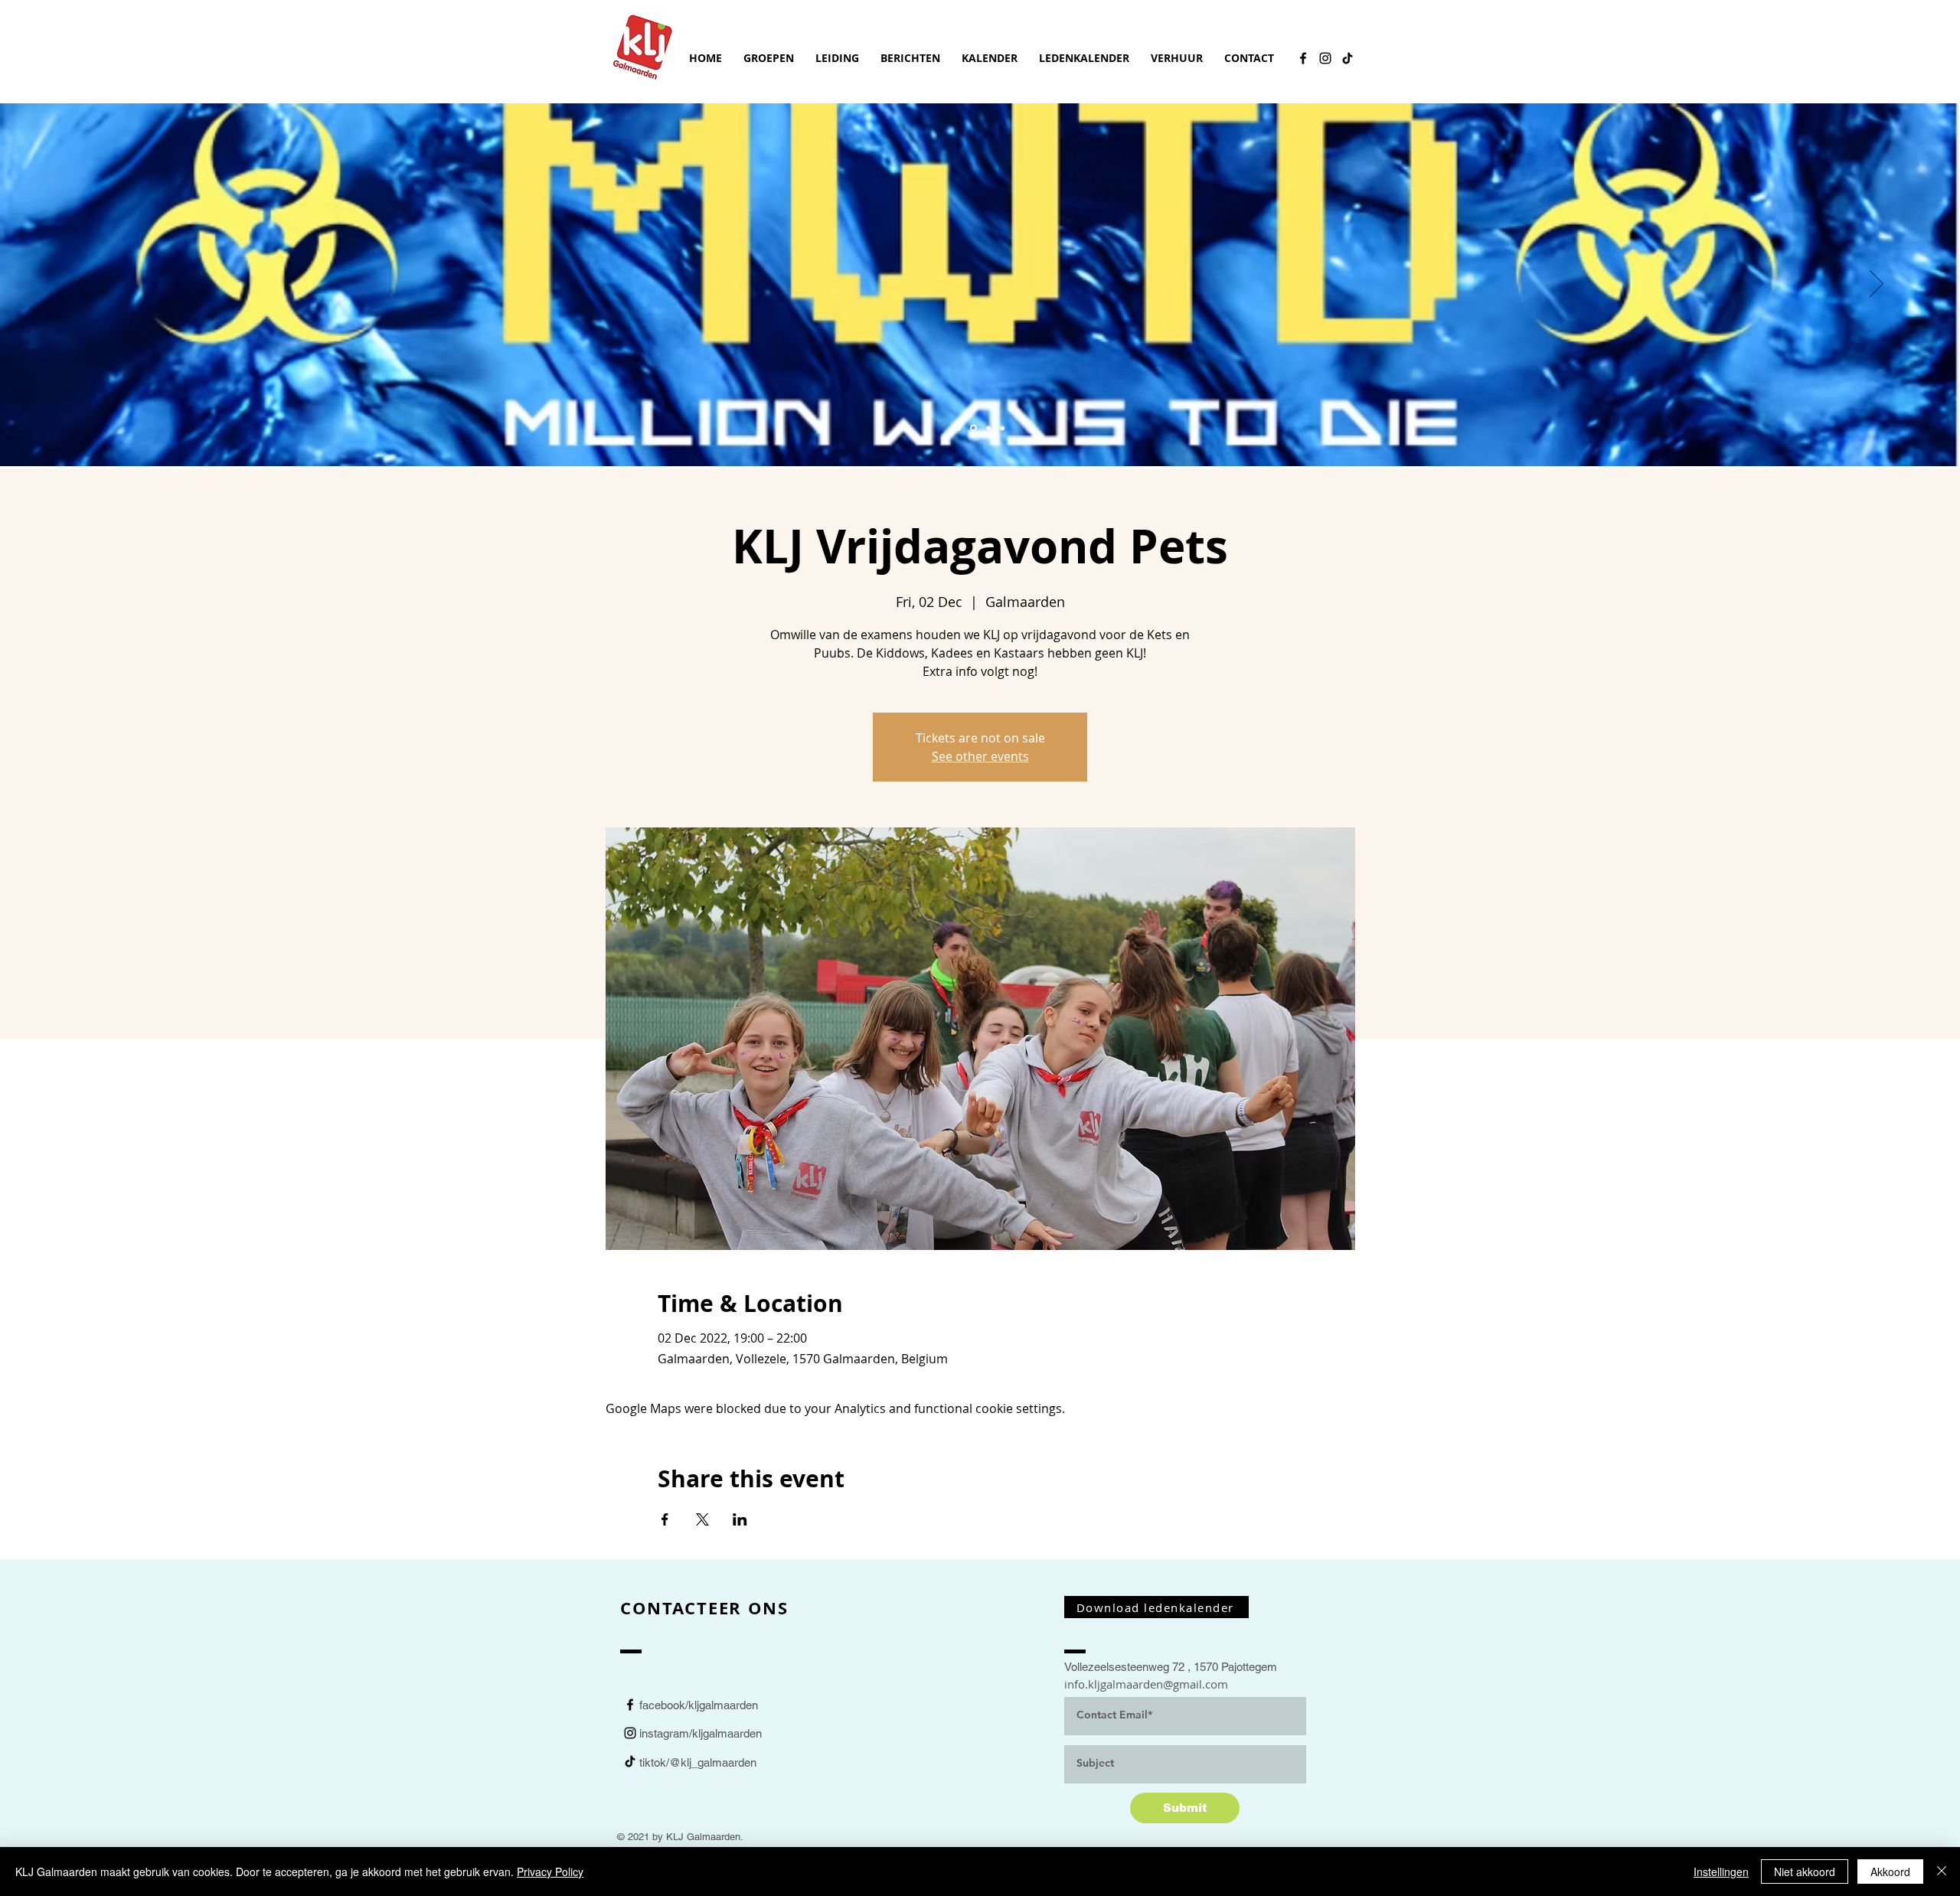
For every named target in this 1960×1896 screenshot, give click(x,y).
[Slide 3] (988, 428)
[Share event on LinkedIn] (740, 1519)
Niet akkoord (1805, 1872)
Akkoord (1890, 1872)
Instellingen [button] (1721, 1872)
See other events (980, 756)
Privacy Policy (550, 1872)
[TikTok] (1347, 58)
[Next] (1877, 285)
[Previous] (83, 285)
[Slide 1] (973, 428)
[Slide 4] (1002, 428)
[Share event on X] (702, 1519)
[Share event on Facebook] (665, 1519)
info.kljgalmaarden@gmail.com (1146, 1684)
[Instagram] (1325, 58)
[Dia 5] (959, 428)
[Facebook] (1303, 58)
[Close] (1942, 1872)
